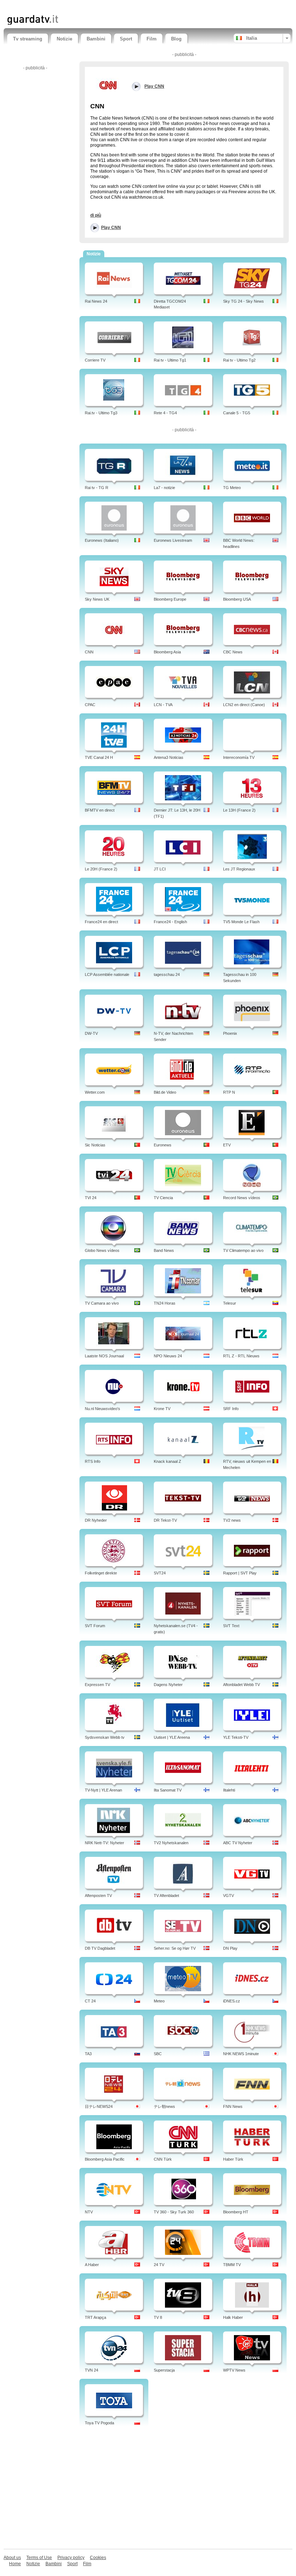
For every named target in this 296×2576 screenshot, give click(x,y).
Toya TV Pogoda (99, 2423)
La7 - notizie (164, 488)
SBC (158, 2054)
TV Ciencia (163, 1198)
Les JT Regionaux (239, 869)
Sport (126, 39)
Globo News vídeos (102, 1250)
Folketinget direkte (101, 1573)
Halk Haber (233, 2317)
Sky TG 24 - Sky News (243, 301)
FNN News (233, 2106)
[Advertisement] (92, 6)
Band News (164, 1250)
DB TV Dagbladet (100, 1948)
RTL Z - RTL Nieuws (241, 1356)
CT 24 (90, 2001)
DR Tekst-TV (165, 1520)
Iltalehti (229, 1790)
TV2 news (232, 1520)
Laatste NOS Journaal (104, 1356)
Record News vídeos (242, 1198)
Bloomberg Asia (167, 652)
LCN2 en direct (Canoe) (244, 705)
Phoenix (230, 1033)
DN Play (230, 1948)
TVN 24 (92, 2370)
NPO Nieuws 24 (168, 1356)
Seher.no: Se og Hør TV (175, 1948)
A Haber (92, 2265)
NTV (89, 2212)
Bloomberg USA (237, 599)
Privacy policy (71, 2558)
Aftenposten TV (98, 1896)
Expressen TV (97, 1685)
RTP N (229, 1092)
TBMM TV (232, 2265)
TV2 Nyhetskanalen (171, 1843)
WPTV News (234, 2370)
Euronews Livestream (173, 540)
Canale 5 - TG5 (237, 413)
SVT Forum (95, 1626)
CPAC (90, 705)
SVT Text (231, 1626)
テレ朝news (164, 2106)
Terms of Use (39, 2558)
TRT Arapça (95, 2317)
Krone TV (162, 1409)
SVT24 (160, 1573)
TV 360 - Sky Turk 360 (174, 2212)
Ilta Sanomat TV (168, 1790)
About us (12, 2558)
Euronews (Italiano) (102, 540)
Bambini (96, 39)
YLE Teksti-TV (236, 1737)
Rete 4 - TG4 (165, 413)
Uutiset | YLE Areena (172, 1737)
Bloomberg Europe (170, 599)
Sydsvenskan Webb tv (105, 1737)
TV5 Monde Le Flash (241, 922)
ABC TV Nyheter (238, 1843)
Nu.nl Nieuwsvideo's (103, 1409)
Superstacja (164, 2370)
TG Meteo (232, 488)
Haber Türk (233, 2159)
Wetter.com (95, 1092)
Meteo (159, 2001)
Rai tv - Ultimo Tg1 (170, 360)
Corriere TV (95, 360)
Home (15, 2564)
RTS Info (93, 1461)
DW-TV (91, 1033)
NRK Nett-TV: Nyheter (105, 1843)
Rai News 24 (96, 301)
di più (96, 215)
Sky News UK (97, 599)
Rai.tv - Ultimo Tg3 (101, 413)
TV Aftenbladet (166, 1896)
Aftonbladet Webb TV (241, 1685)
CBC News (233, 652)
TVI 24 (91, 1198)
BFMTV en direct (100, 810)
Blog (176, 39)
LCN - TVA (163, 705)
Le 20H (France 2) (101, 869)
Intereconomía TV (239, 757)
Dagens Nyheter (168, 1685)
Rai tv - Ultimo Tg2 (239, 360)
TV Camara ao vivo (102, 1303)
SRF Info (231, 1409)
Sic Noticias (95, 1145)
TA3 (88, 2054)
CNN (89, 652)
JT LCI (160, 869)
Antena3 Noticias (169, 757)
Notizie (64, 39)
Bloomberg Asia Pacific (105, 2159)
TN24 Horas (165, 1303)
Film (152, 39)
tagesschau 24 (167, 974)
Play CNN (111, 228)
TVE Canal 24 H (99, 757)
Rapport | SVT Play (240, 1573)
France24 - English (170, 922)
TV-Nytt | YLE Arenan (103, 1790)
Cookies (98, 2558)
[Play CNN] (108, 85)
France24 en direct (101, 922)
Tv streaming (28, 39)
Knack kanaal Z (167, 1461)
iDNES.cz (232, 2001)
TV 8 (158, 2317)
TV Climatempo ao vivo (243, 1250)
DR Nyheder (96, 1520)
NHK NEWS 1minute (241, 2054)
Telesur (230, 1303)
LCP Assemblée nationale (107, 974)
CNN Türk (163, 2159)
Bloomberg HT (236, 2212)
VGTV (228, 1896)
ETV (227, 1145)
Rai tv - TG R (97, 488)
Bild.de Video (165, 1092)
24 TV (159, 2265)
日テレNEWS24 (99, 2106)
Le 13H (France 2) (239, 810)
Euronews (163, 1145)
